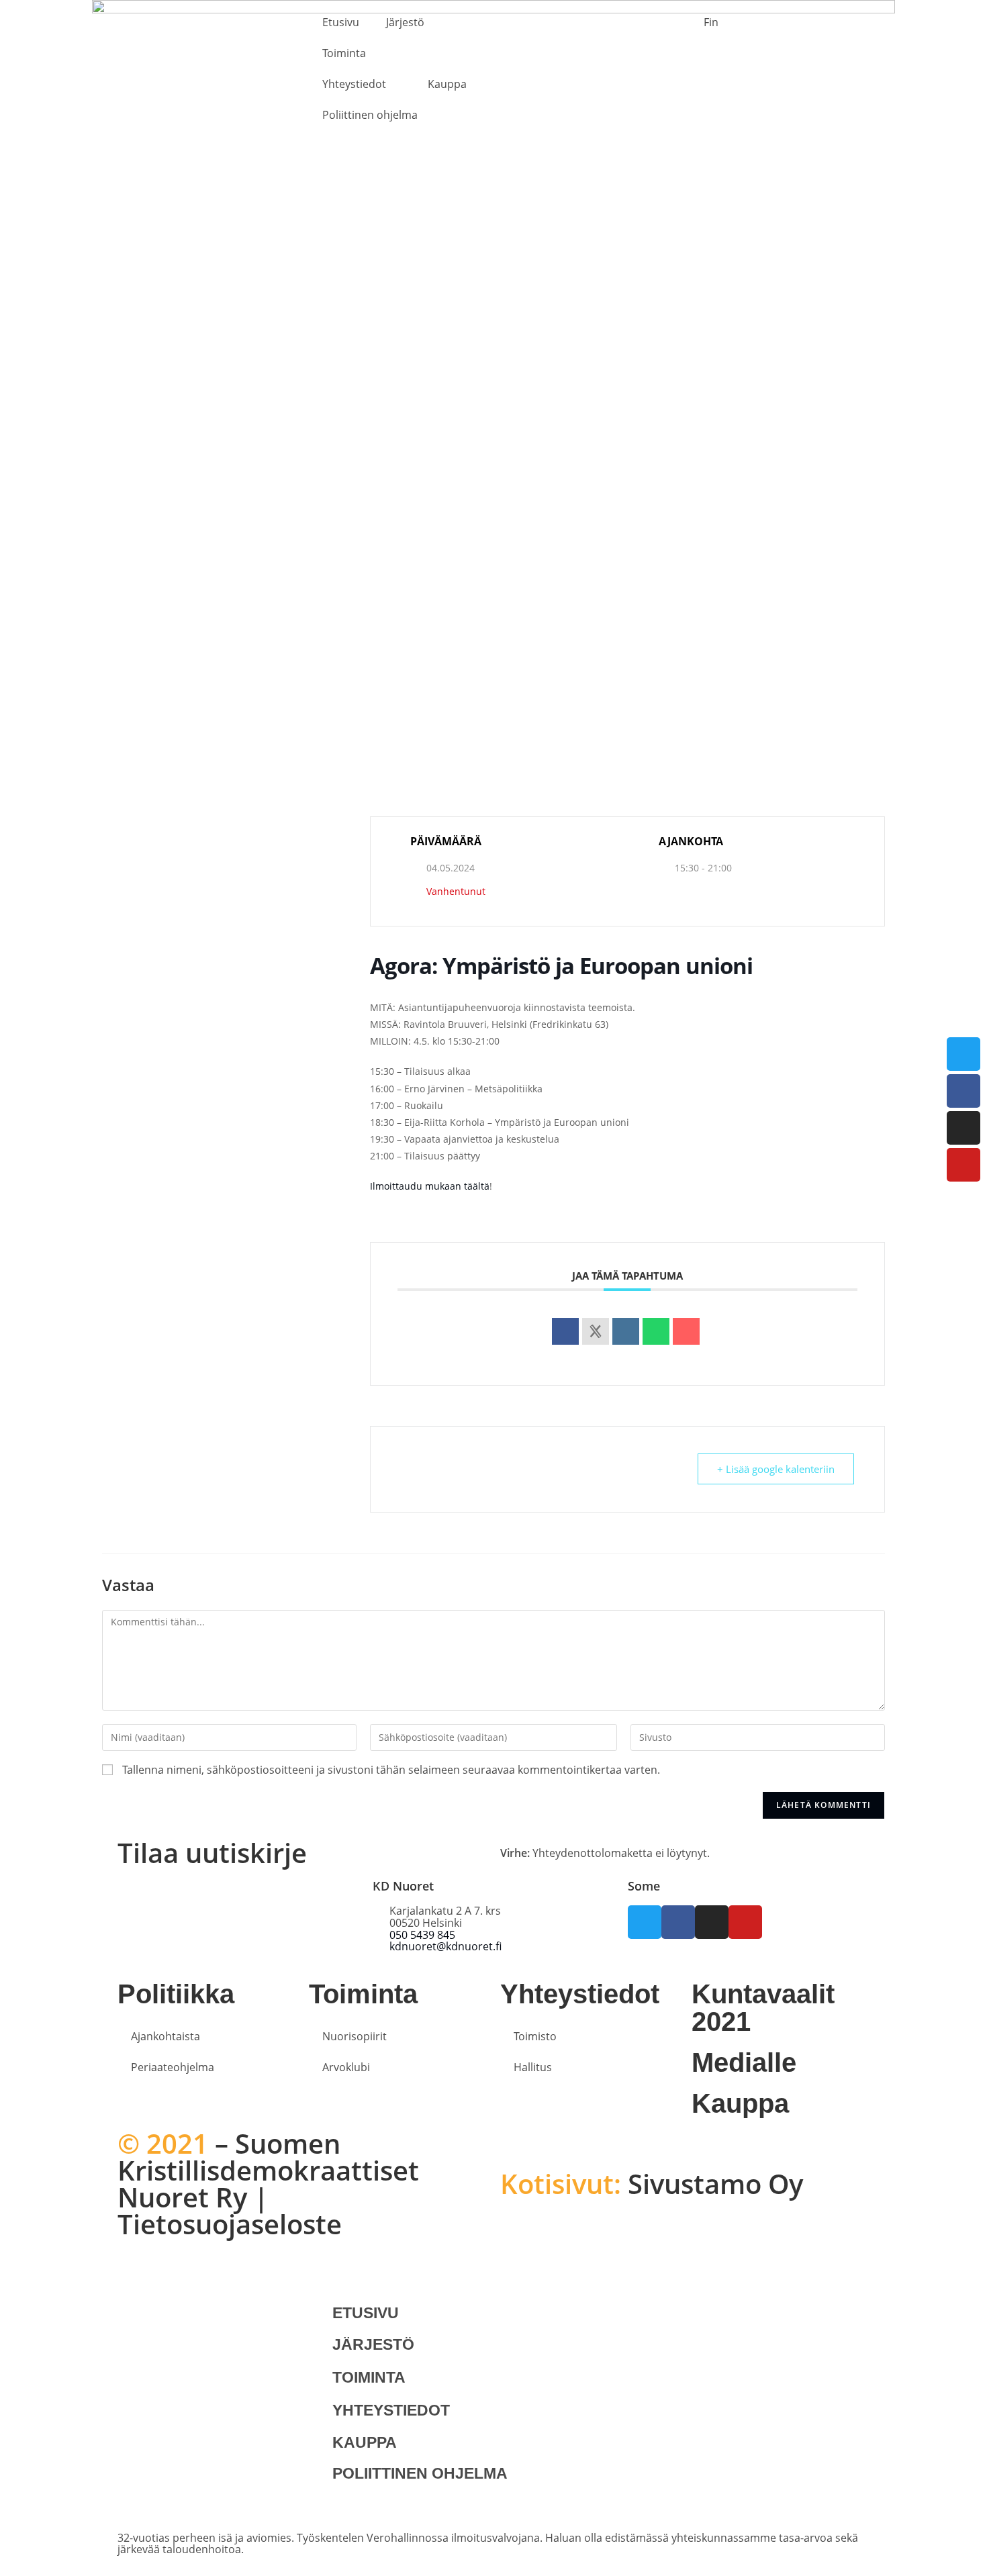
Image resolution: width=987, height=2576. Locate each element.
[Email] (686, 1331)
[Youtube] (963, 1165)
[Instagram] (963, 1128)
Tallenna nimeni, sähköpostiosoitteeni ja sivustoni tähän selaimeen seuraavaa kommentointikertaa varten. (391, 1770)
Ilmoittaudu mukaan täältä (430, 1186)
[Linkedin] (626, 1331)
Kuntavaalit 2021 (763, 2008)
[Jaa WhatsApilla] (656, 1331)
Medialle (744, 2062)
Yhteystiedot (354, 84)
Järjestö (405, 22)
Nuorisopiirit (355, 2036)
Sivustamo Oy (652, 2184)
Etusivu (341, 22)
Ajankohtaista (166, 2036)
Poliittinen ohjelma (370, 115)
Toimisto (535, 2036)
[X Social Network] (596, 1331)
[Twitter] (963, 1054)
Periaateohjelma (173, 2067)
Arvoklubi (346, 2067)
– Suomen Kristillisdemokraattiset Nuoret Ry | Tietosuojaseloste (268, 2184)
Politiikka (176, 1994)
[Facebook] (963, 1091)
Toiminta (344, 53)
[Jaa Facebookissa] (565, 1331)
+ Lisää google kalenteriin (776, 1469)
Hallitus (533, 2067)
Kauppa (447, 84)
